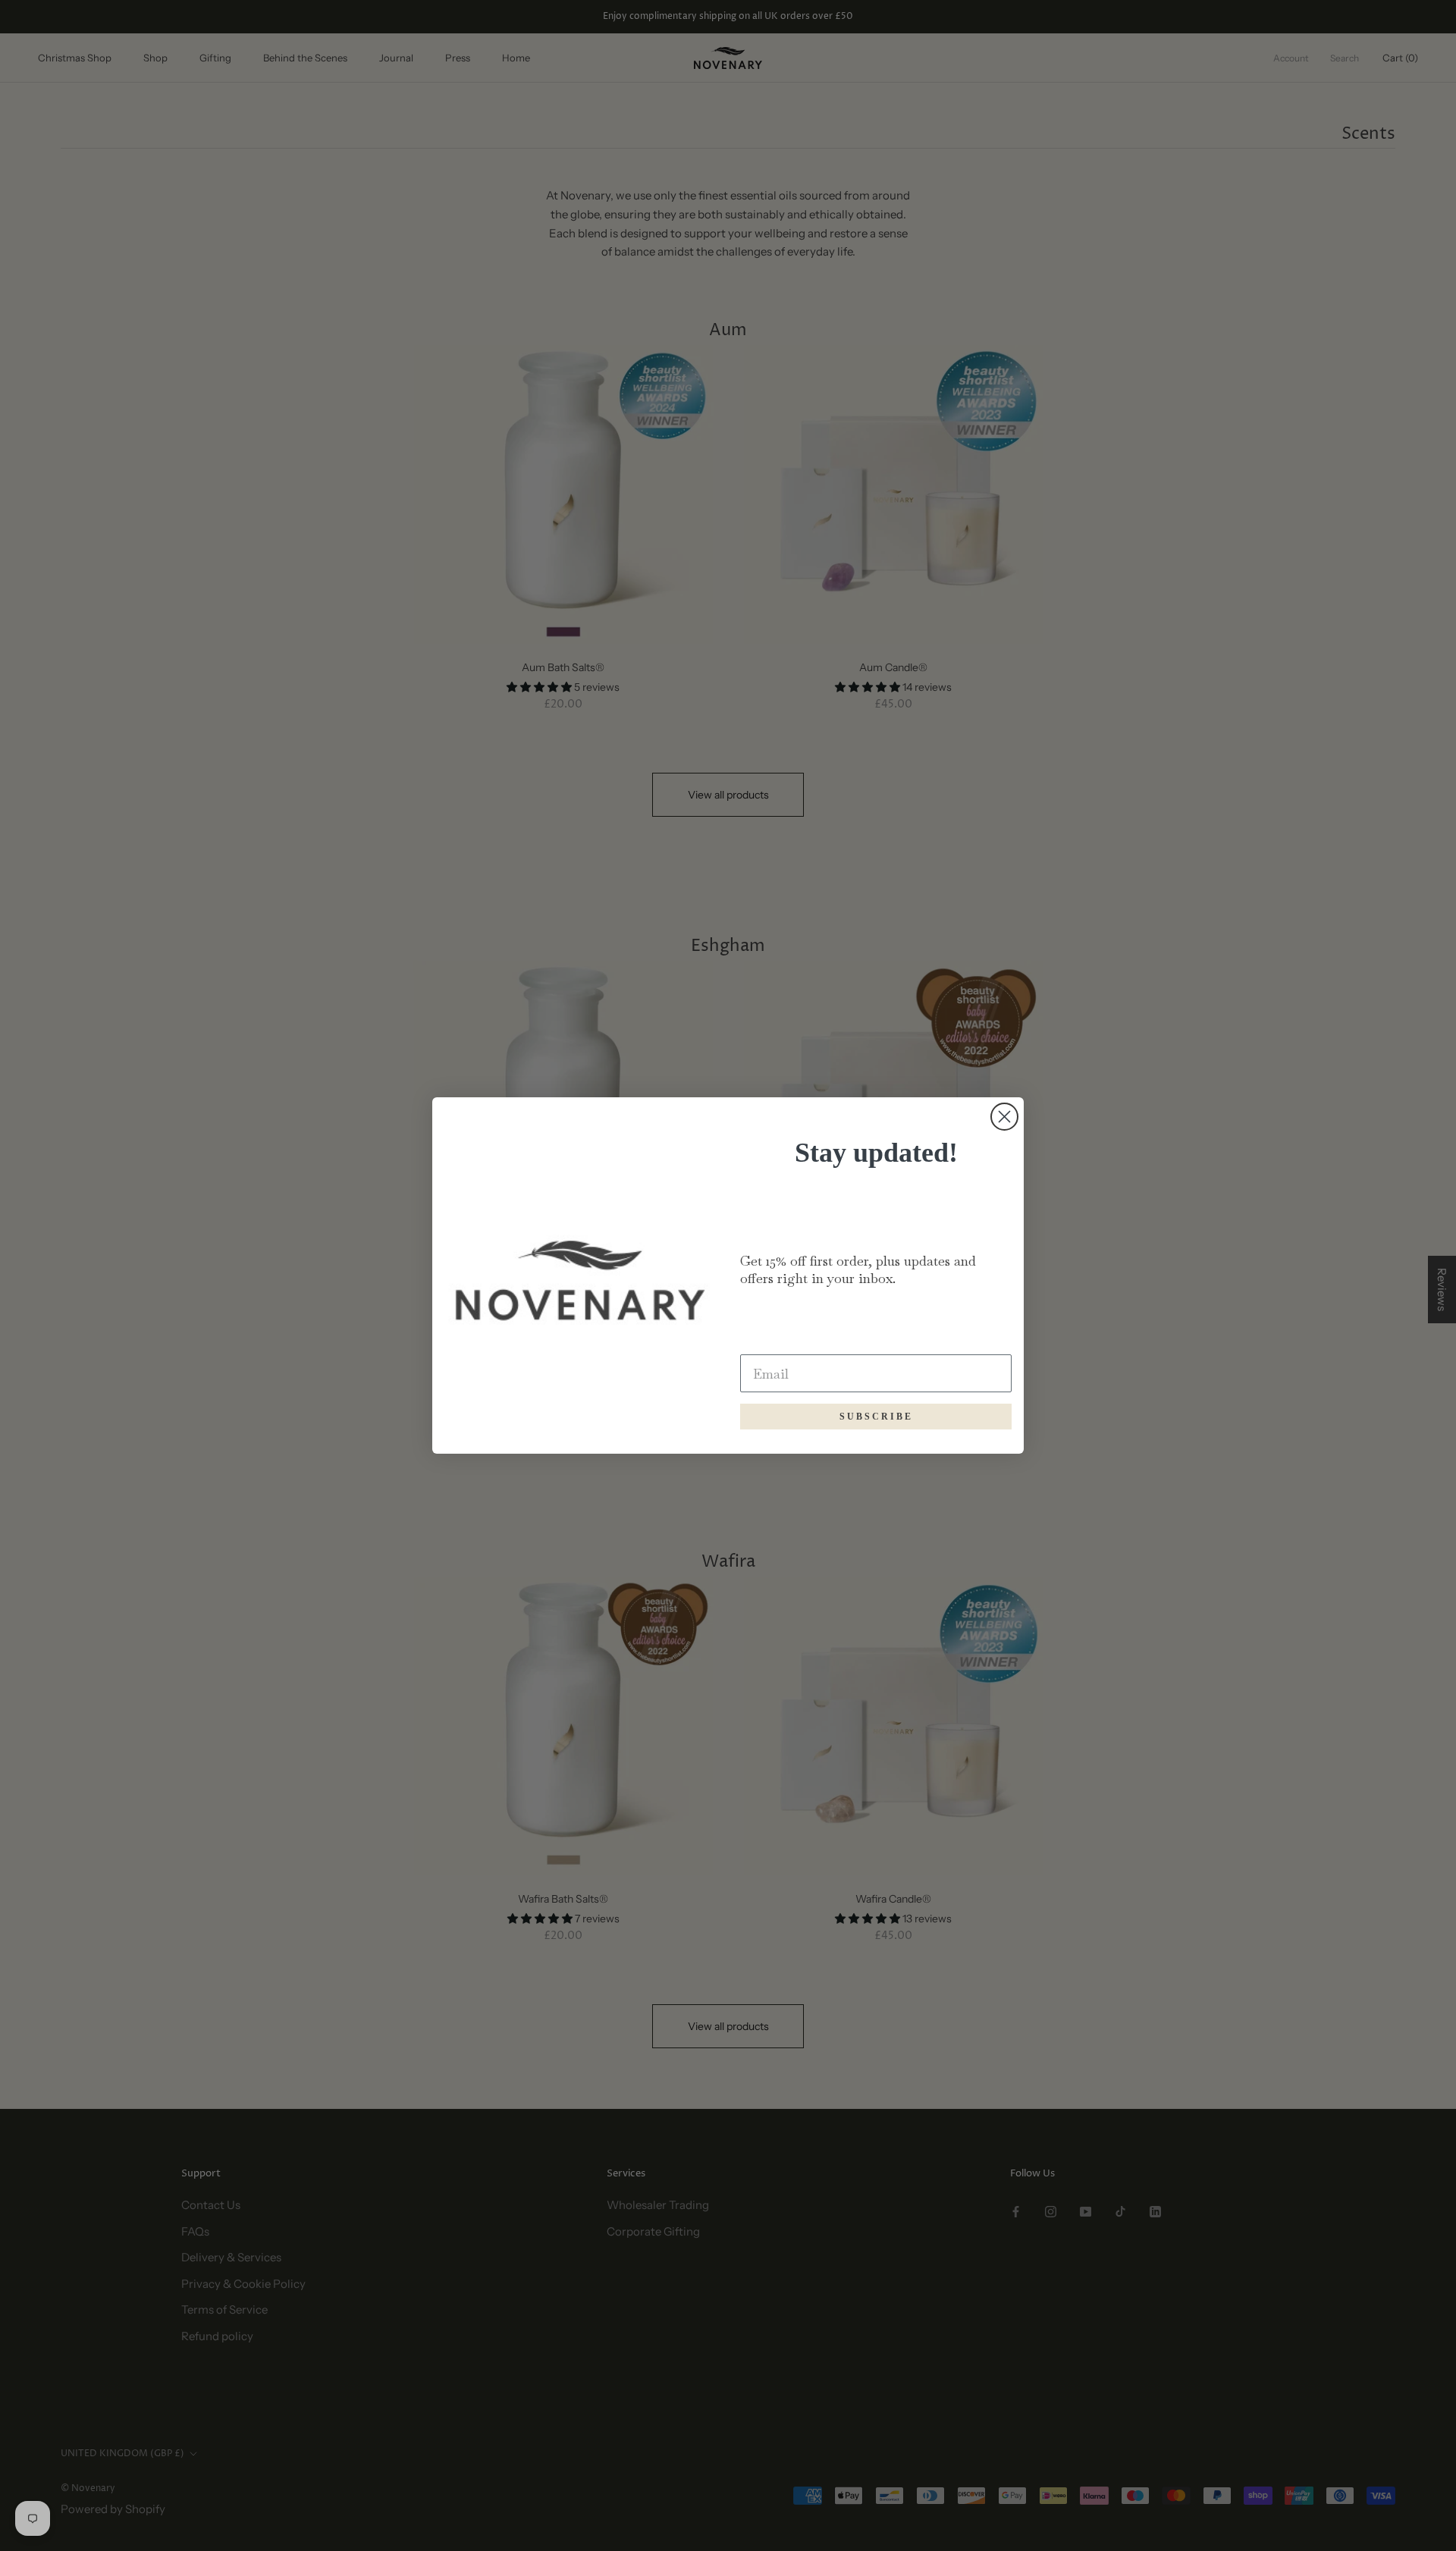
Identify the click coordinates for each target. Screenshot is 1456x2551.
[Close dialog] (1004, 1117)
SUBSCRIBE (876, 1417)
